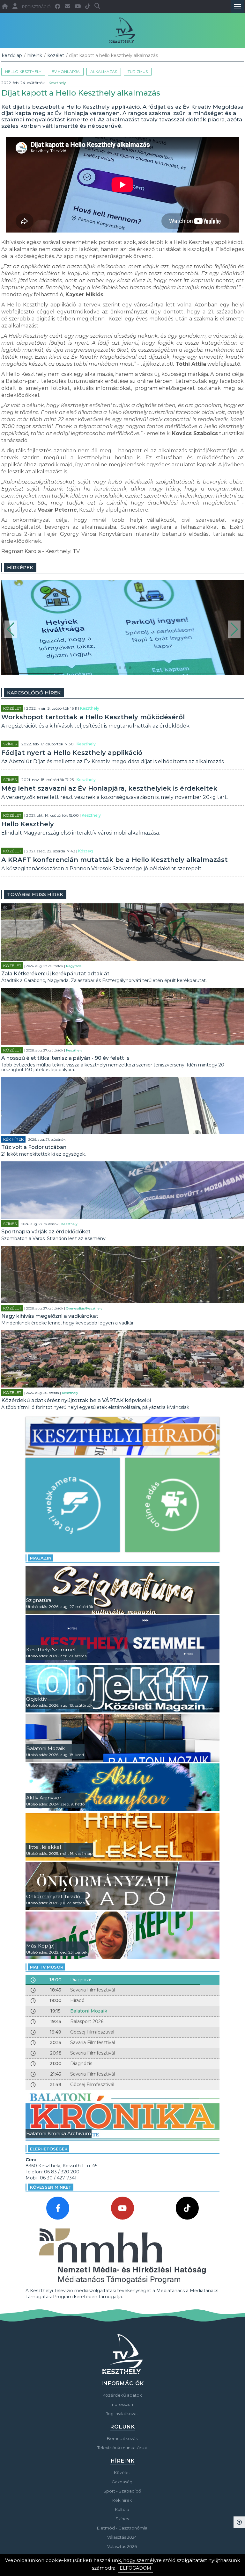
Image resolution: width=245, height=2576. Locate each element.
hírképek (20, 567)
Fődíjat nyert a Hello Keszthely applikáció (72, 753)
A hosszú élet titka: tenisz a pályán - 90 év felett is (65, 1058)
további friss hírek (35, 894)
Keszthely (57, 83)
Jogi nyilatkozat (122, 2414)
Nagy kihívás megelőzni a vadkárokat (50, 1316)
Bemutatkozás (122, 2438)
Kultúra (122, 2509)
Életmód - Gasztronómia (122, 2528)
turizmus (138, 72)
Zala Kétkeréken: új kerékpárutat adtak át (55, 974)
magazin (41, 1558)
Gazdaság (122, 2482)
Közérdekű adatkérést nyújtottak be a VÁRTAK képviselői (76, 1400)
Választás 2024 (122, 2537)
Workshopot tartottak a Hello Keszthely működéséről (93, 717)
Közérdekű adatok (122, 2395)
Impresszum (122, 2404)
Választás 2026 (122, 2546)
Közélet (56, 55)
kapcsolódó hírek (34, 693)
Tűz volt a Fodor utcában (34, 1147)
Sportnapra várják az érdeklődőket (46, 1232)
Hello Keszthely (23, 72)
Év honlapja (66, 72)
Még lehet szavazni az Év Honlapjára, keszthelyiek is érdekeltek (109, 788)
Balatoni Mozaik (89, 2011)
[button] (11, 629)
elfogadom (135, 2568)
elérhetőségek (49, 2149)
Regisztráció (36, 7)
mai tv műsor (47, 1967)
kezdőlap (12, 55)
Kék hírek (13, 1139)
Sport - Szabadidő (122, 2491)
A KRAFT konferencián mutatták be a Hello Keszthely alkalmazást (115, 860)
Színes (10, 744)
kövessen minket (51, 2187)
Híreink (35, 55)
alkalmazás (104, 72)
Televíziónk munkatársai (122, 2448)
